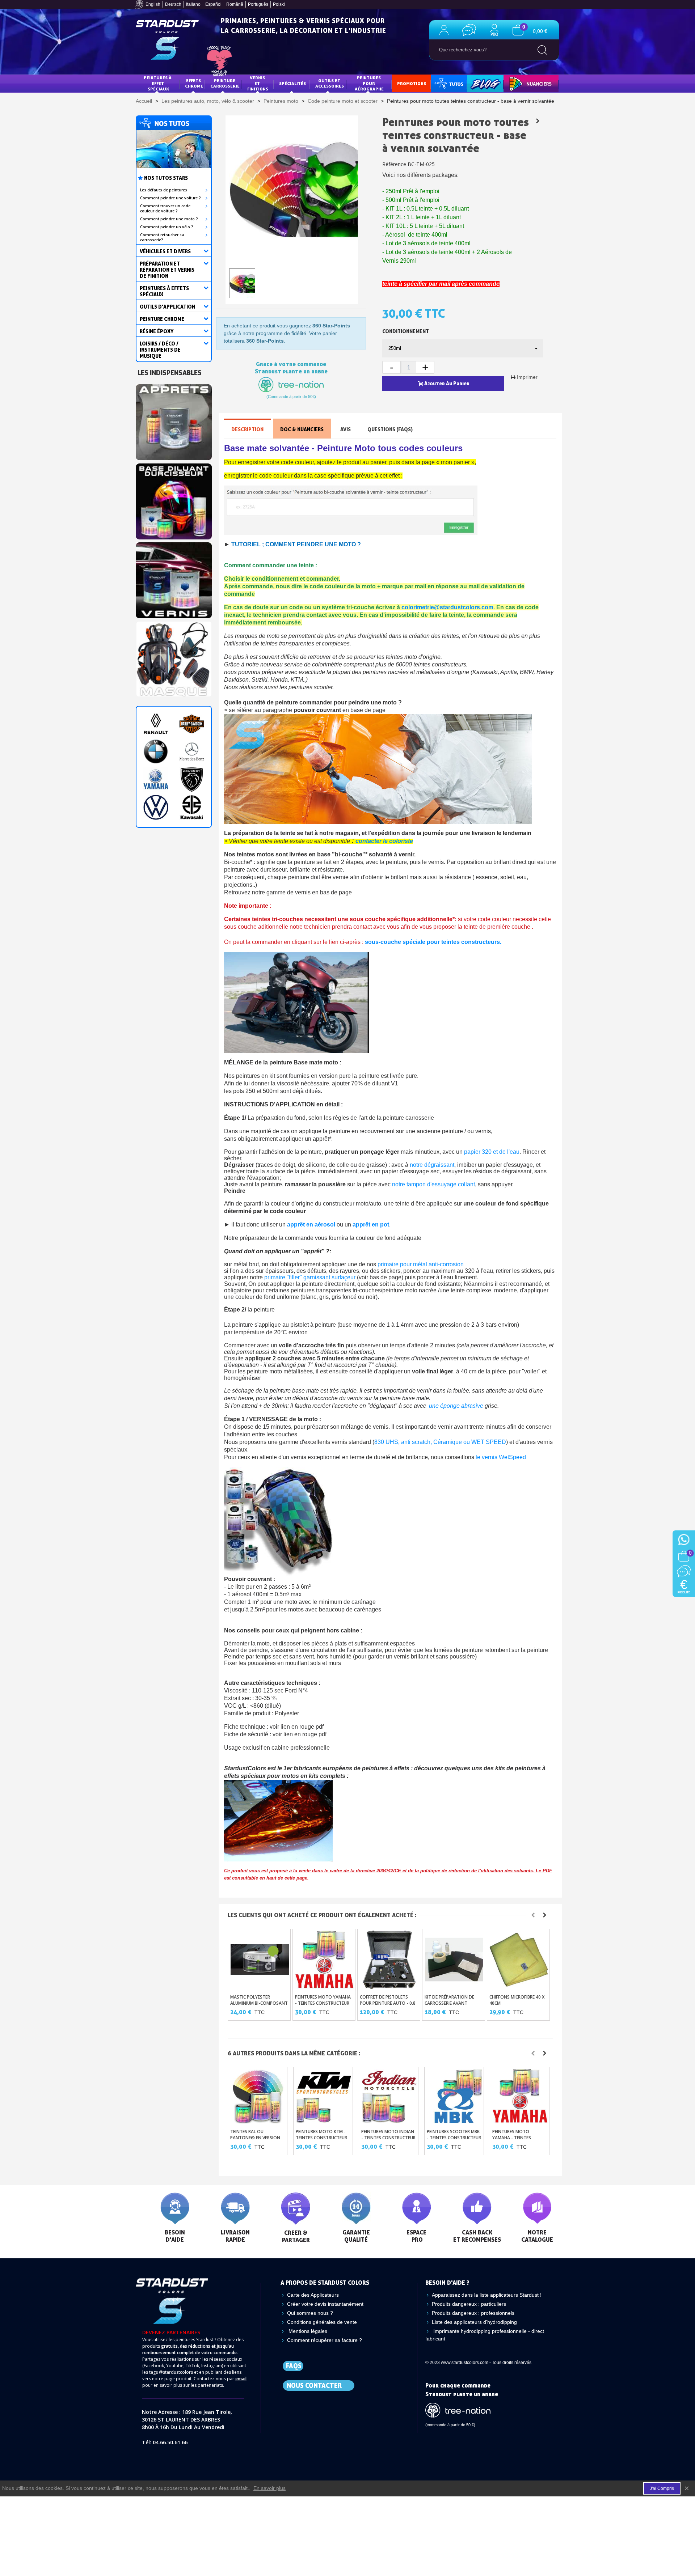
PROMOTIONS (412, 83)
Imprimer (527, 377)
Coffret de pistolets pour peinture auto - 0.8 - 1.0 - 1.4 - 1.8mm (388, 2003)
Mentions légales (307, 2331)
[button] (533, 1915)
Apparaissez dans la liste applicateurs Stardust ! (487, 2295)
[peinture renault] (156, 724)
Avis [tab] (346, 429)
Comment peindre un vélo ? (167, 227)
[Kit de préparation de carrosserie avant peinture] (454, 1960)
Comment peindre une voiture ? (170, 198)
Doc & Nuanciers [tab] (302, 429)
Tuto (450, 83)
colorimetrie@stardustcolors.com (447, 607)
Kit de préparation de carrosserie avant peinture (449, 2003)
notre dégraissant (432, 1165)
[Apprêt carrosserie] (174, 420)
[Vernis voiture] (174, 578)
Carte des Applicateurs (313, 2295)
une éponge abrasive (456, 1406)
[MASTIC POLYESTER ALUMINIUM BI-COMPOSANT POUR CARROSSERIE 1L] (260, 1960)
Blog (478, 83)
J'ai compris (662, 2488)
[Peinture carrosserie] (174, 499)
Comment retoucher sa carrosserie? (162, 237)
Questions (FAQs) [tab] (390, 429)
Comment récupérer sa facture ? (325, 2340)
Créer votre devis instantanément (325, 2304)
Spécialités (292, 83)
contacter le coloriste (384, 841)
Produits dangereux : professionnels (473, 2313)
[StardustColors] (167, 40)
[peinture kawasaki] (192, 807)
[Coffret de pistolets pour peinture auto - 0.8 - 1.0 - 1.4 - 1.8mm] (389, 1960)
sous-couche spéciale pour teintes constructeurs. (434, 942)
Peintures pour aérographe (369, 83)
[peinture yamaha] (156, 779)
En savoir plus (269, 2488)
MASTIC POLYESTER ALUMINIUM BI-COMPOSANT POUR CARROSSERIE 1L (259, 2003)
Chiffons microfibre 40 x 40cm (517, 2000)
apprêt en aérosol (311, 1225)
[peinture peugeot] (192, 779)
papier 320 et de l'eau (492, 1152)
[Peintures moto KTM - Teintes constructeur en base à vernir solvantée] (324, 2096)
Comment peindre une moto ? (169, 219)
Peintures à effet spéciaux (158, 83)
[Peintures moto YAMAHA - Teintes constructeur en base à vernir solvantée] (325, 1960)
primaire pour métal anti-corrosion (421, 1264)
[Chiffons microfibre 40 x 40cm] (519, 1960)
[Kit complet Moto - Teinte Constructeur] (538, 121)
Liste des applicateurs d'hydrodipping (474, 2322)
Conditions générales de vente (322, 2322)
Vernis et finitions (258, 83)
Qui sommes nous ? (310, 2313)
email (241, 2379)
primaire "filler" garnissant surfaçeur (310, 1277)
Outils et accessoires (330, 83)
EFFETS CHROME (194, 83)
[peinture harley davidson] (192, 724)
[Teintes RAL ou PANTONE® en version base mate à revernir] (258, 2096)
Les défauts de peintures (164, 190)
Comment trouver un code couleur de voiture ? (165, 208)
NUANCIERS (520, 83)
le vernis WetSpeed (501, 1457)
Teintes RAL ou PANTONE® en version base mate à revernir (255, 2138)
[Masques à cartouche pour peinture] (174, 657)
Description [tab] (247, 429)
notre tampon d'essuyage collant (433, 1184)
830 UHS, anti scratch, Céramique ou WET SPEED (440, 1442)
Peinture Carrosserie (225, 83)
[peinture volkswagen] (156, 807)
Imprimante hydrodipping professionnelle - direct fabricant (485, 2335)
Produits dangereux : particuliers (469, 2304)
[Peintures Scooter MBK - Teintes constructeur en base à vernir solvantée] (455, 2096)
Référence (394, 164)
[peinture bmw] (156, 752)
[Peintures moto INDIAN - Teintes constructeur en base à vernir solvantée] (389, 2096)
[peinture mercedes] (192, 752)
